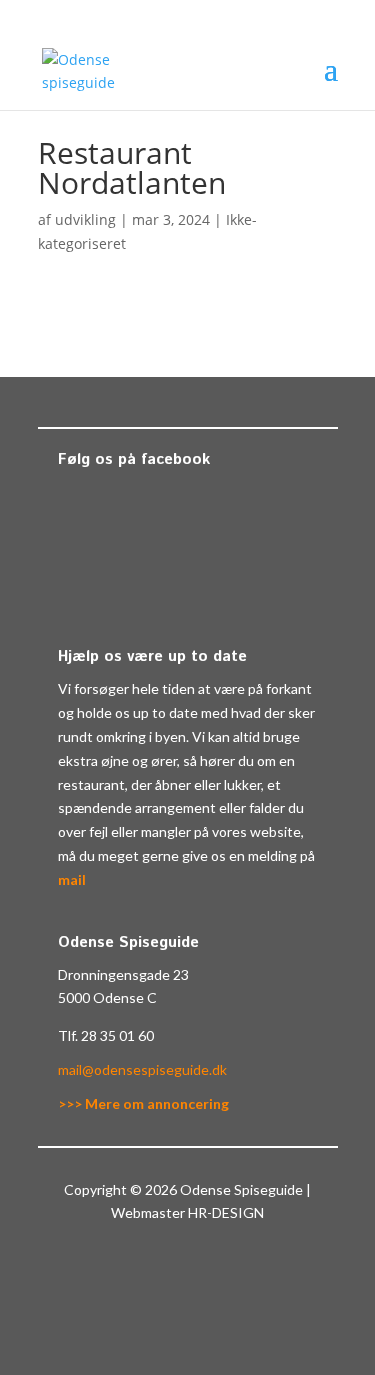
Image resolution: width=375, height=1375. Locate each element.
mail (72, 879)
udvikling (85, 219)
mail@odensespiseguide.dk (142, 1069)
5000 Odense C (107, 997)
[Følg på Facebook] (168, 1271)
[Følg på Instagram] (208, 1271)
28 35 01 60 (117, 1035)
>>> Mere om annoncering (143, 1103)
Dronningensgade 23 (123, 974)
